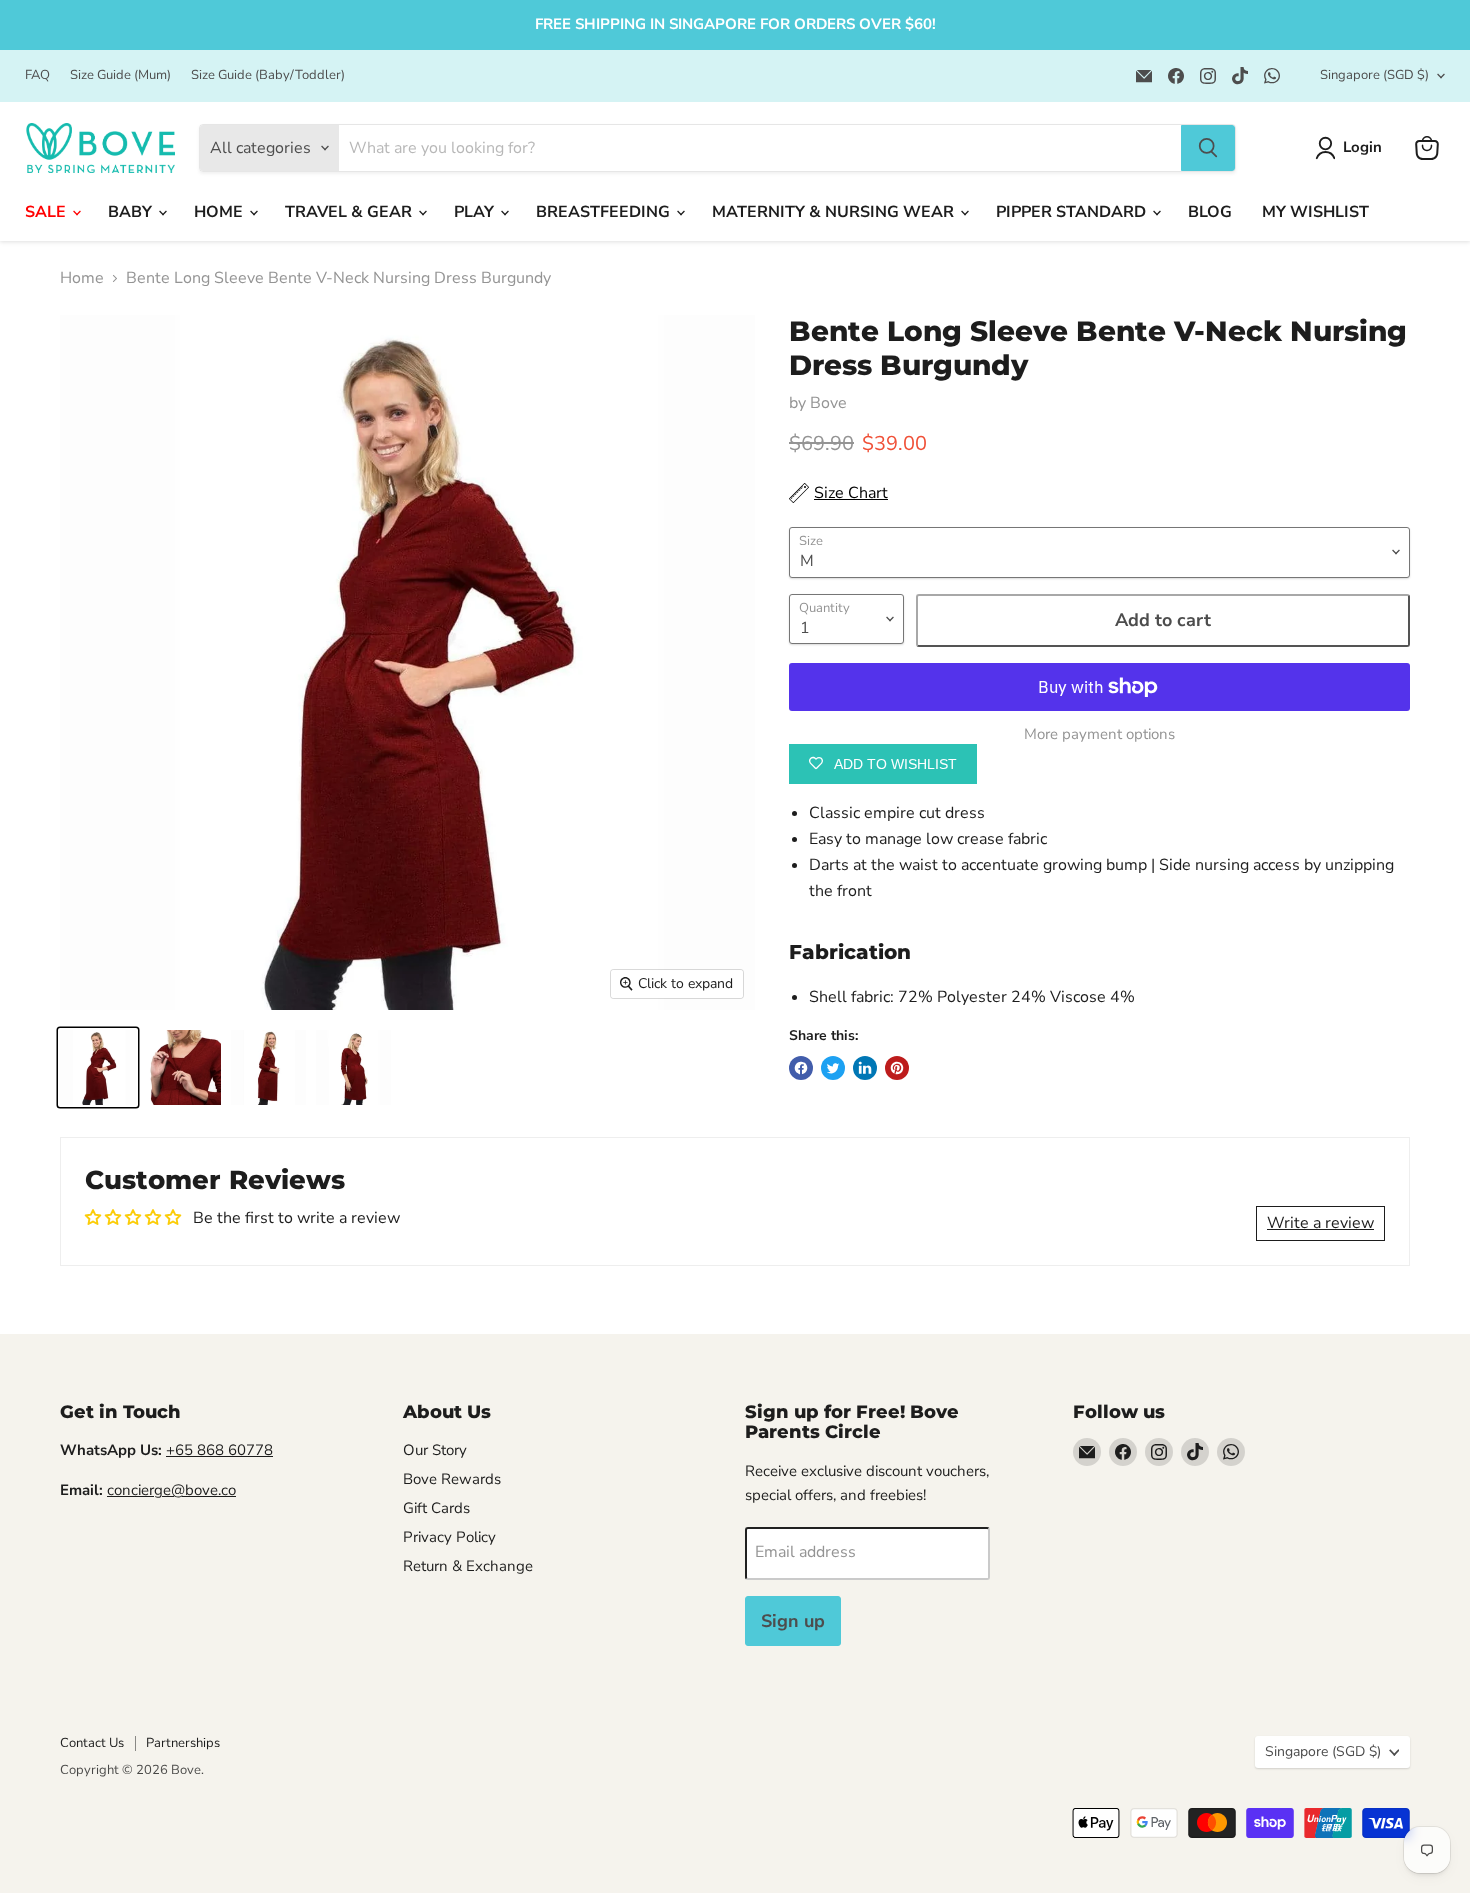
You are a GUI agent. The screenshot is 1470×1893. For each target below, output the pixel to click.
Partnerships (183, 1743)
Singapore (1374, 75)
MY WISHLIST (1315, 212)
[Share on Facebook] (801, 1068)
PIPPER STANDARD (1073, 212)
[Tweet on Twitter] (833, 1068)
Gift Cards (436, 1508)
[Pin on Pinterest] (897, 1068)
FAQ (37, 75)
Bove (828, 403)
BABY (132, 212)
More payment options (1099, 734)
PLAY (476, 212)
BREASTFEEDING (605, 212)
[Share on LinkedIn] (865, 1068)
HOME (220, 212)
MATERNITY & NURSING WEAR (835, 212)
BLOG (1210, 212)
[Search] (1208, 148)
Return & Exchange (468, 1566)
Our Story (435, 1450)
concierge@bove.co (171, 1490)
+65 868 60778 (219, 1450)
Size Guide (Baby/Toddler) (268, 75)
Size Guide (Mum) (120, 75)
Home (82, 278)
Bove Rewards (452, 1479)
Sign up (793, 1621)
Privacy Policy (449, 1537)
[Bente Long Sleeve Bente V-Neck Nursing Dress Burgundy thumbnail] (98, 1067)
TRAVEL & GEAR (350, 212)
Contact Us (92, 1743)
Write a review (1320, 1223)
